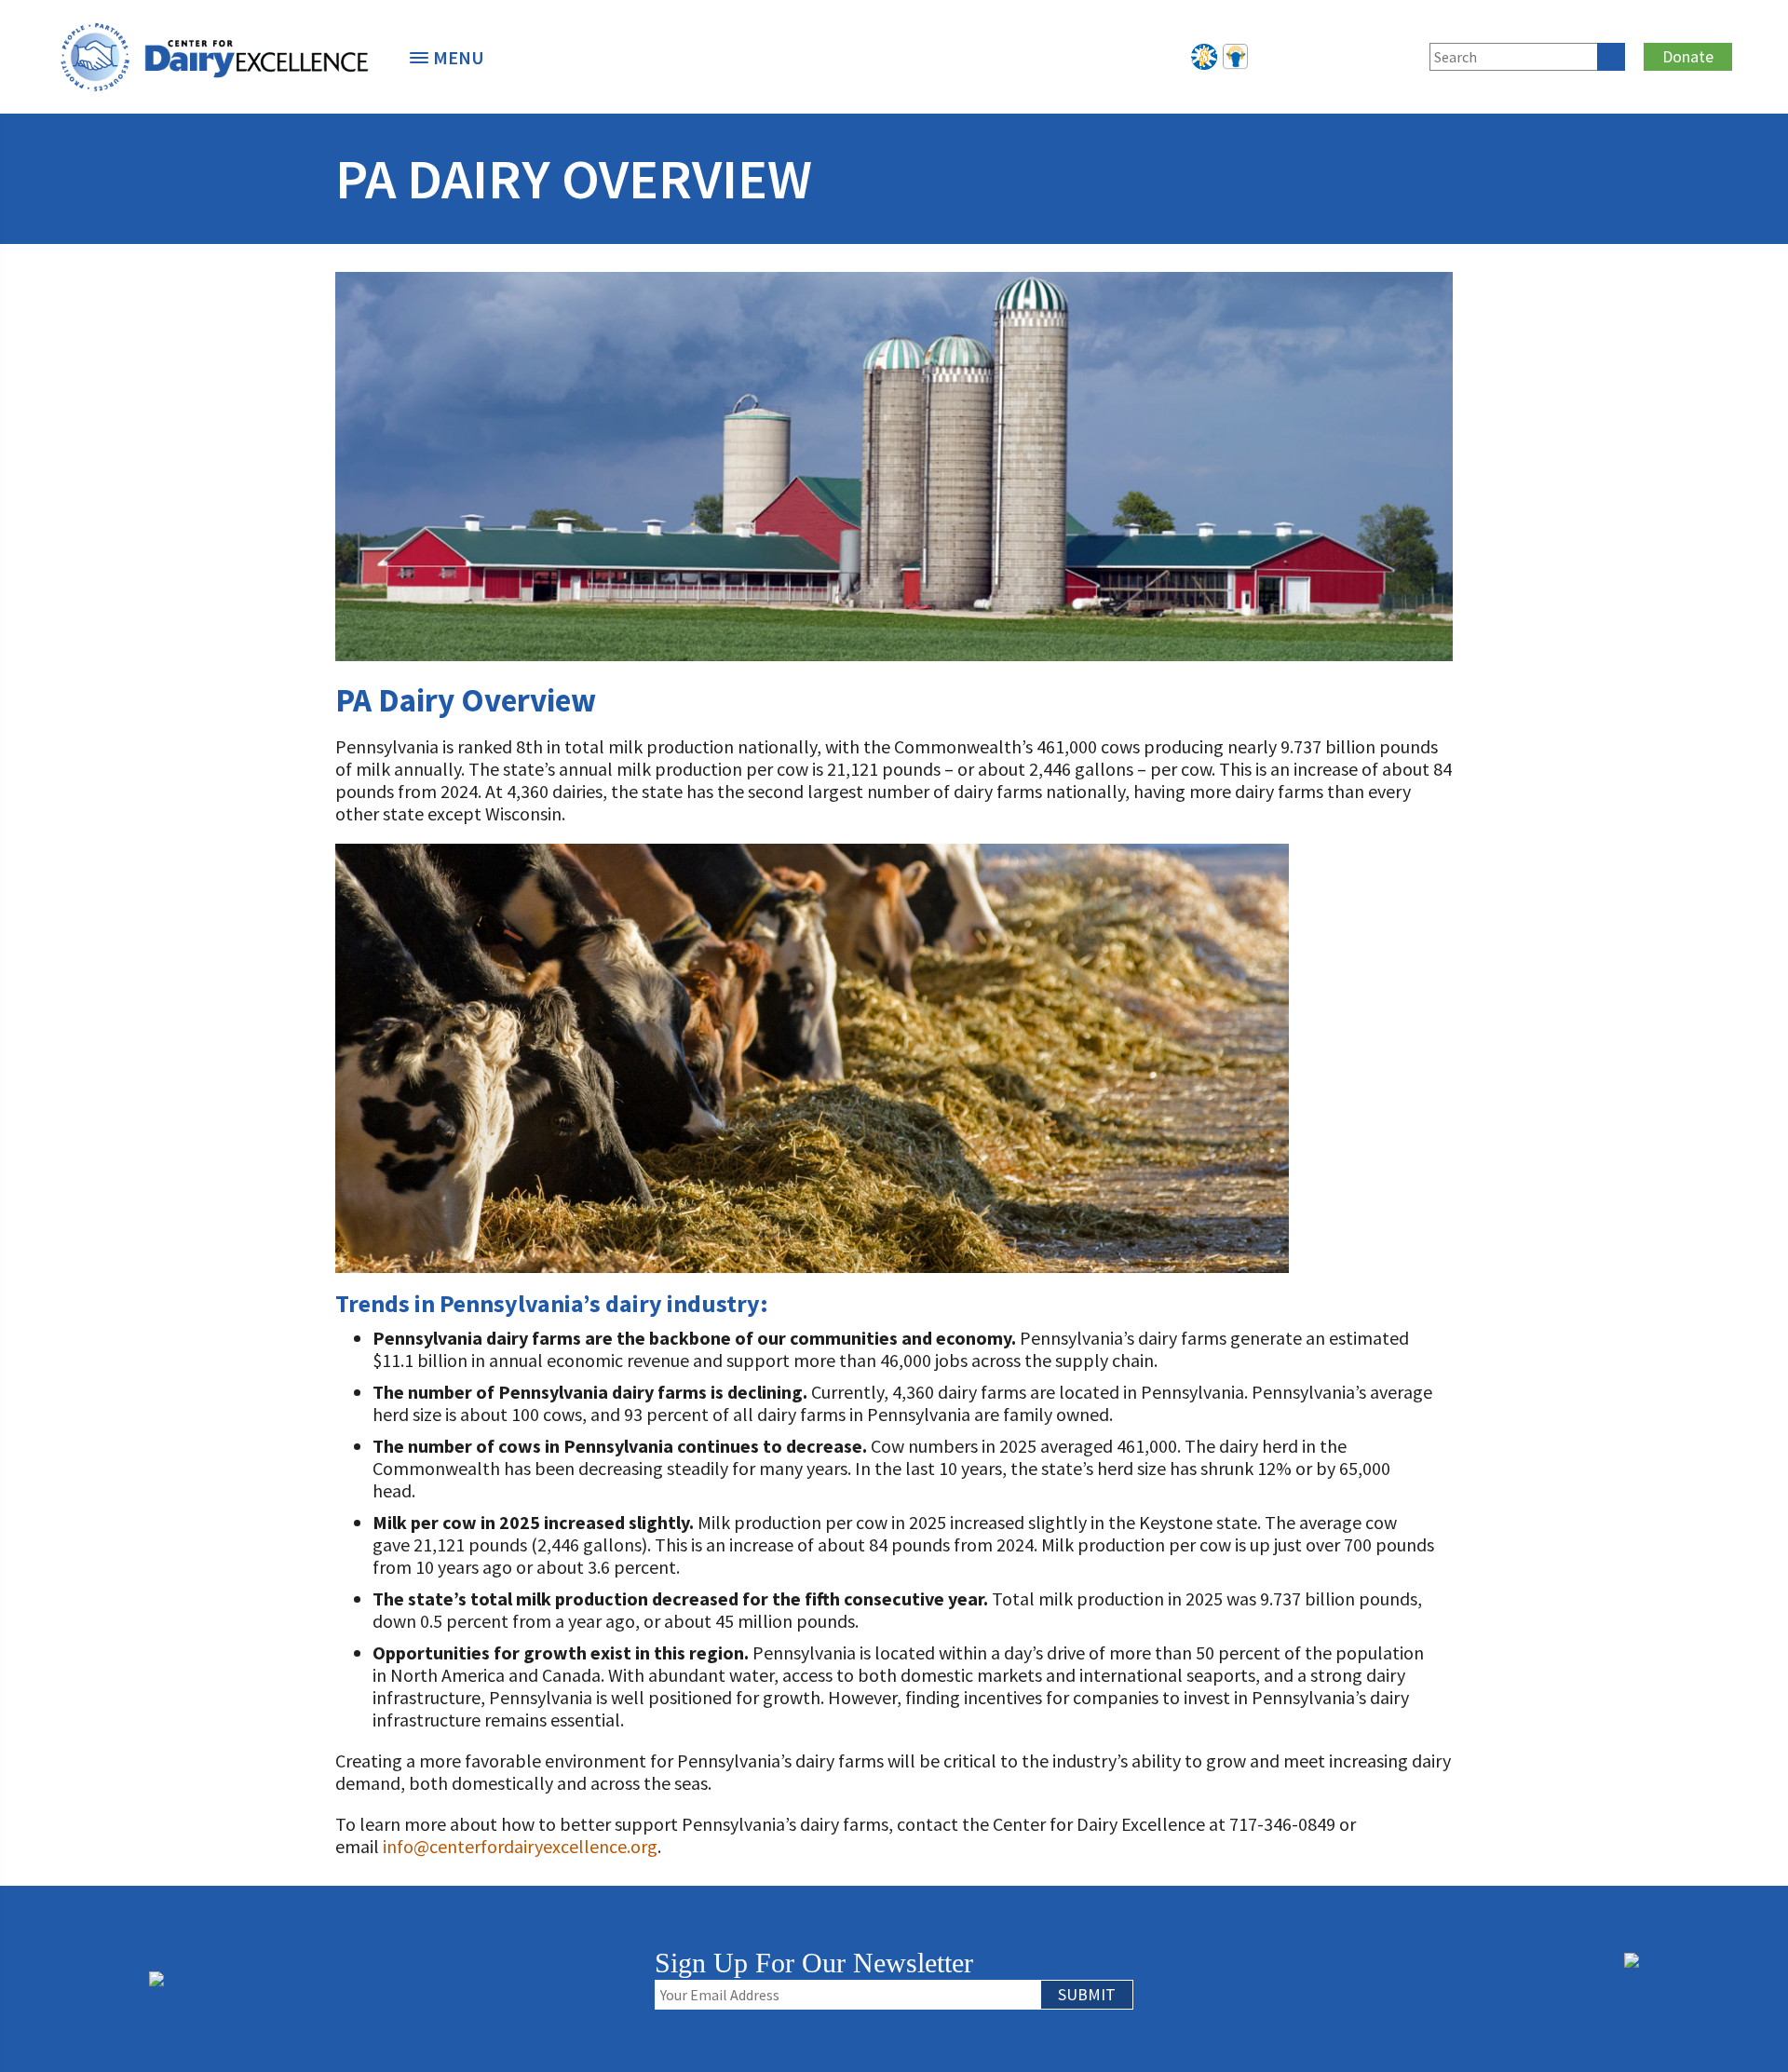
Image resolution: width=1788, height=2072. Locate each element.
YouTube (1398, 54)
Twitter (1306, 54)
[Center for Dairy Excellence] (214, 57)
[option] (214, 57)
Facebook (1275, 54)
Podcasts (1235, 54)
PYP (1204, 54)
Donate (1688, 56)
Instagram (1367, 54)
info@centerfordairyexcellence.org (520, 1846)
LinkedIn (1336, 54)
